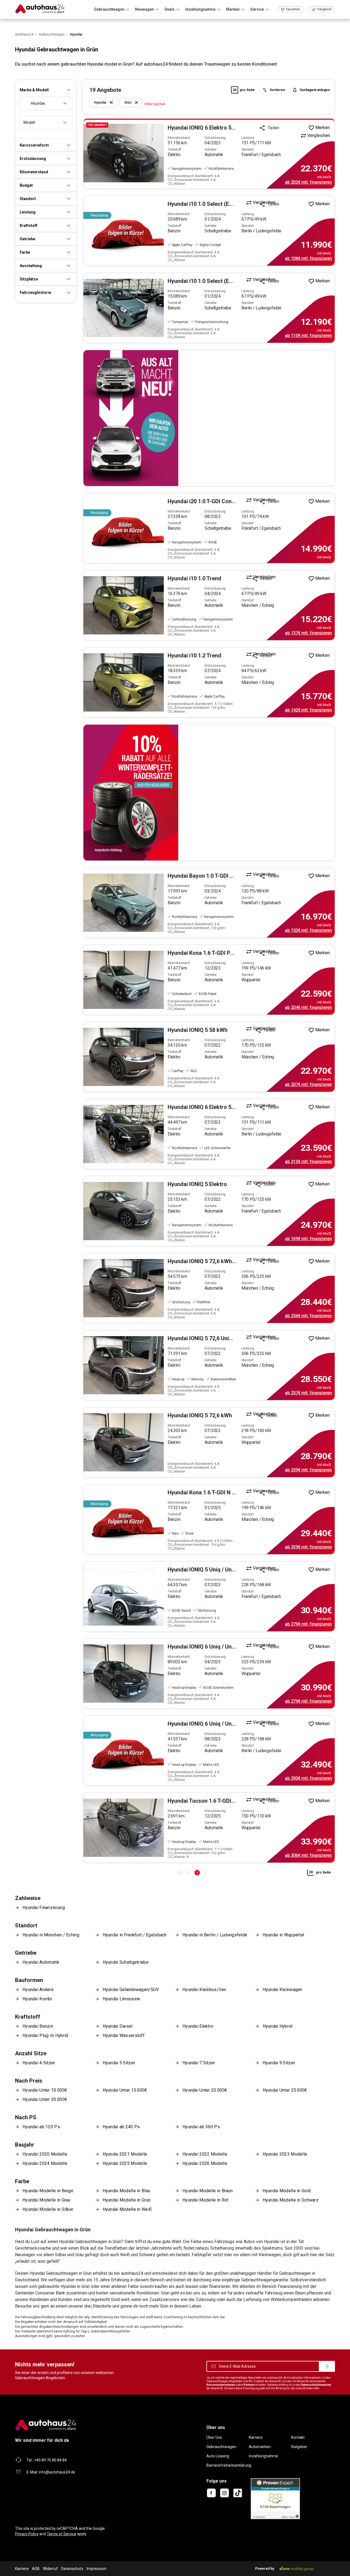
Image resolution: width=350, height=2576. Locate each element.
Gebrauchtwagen (221, 2447)
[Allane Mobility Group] (297, 2569)
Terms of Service (62, 2534)
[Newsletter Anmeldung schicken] (327, 2366)
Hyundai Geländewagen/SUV (131, 1990)
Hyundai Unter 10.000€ (45, 2090)
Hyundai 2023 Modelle (285, 2154)
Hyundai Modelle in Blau (126, 2191)
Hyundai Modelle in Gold (287, 2191)
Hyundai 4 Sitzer (39, 2063)
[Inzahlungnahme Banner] (209, 418)
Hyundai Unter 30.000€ (45, 2099)
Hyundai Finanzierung (44, 1908)
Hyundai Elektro (198, 2026)
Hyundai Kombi (37, 1999)
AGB (36, 2569)
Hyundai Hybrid (278, 2026)
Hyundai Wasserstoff (124, 2035)
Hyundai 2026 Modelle (205, 2163)
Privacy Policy (27, 2534)
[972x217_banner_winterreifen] (209, 793)
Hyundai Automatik (41, 1962)
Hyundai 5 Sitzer (119, 2063)
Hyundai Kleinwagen (282, 1990)
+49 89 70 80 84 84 (50, 2460)
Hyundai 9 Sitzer (279, 2063)
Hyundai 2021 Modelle (125, 2154)
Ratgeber (299, 2447)
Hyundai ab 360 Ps (201, 2127)
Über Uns (214, 2437)
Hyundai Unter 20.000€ (205, 2090)
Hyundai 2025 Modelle (125, 2163)
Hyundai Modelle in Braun (208, 2191)
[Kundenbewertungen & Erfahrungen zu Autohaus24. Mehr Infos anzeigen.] (275, 2498)
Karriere (256, 2437)
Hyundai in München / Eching (51, 1935)
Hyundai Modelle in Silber (48, 2209)
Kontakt (298, 2437)
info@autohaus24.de (57, 2472)
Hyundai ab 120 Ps (41, 2127)
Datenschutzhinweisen (316, 2385)
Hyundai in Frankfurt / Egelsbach (135, 1935)
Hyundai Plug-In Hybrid (45, 2035)
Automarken (260, 2447)
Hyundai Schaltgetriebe (126, 1962)
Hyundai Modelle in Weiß (127, 2209)
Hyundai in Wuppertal (283, 1935)
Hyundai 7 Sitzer (199, 2063)
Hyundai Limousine (121, 1999)
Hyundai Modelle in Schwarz (291, 2200)
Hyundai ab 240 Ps (121, 2127)
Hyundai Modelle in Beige (48, 2191)
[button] (46, 90)
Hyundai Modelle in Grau (46, 2200)
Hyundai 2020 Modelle (45, 2154)
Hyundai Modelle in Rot (205, 2200)
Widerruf (50, 2569)
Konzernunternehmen (221, 2385)
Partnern (249, 2385)
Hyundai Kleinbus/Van (204, 1990)
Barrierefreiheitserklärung (229, 2465)
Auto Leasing (218, 2456)
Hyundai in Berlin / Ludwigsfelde (215, 1935)
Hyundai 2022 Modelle (205, 2154)
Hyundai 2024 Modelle (45, 2163)
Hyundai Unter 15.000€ (125, 2090)
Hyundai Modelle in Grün (127, 2200)
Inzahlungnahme (263, 2456)
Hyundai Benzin (38, 2026)
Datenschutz (72, 2569)
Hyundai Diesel (118, 2026)
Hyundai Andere (38, 1990)
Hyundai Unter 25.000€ (285, 2090)
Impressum (97, 2569)
